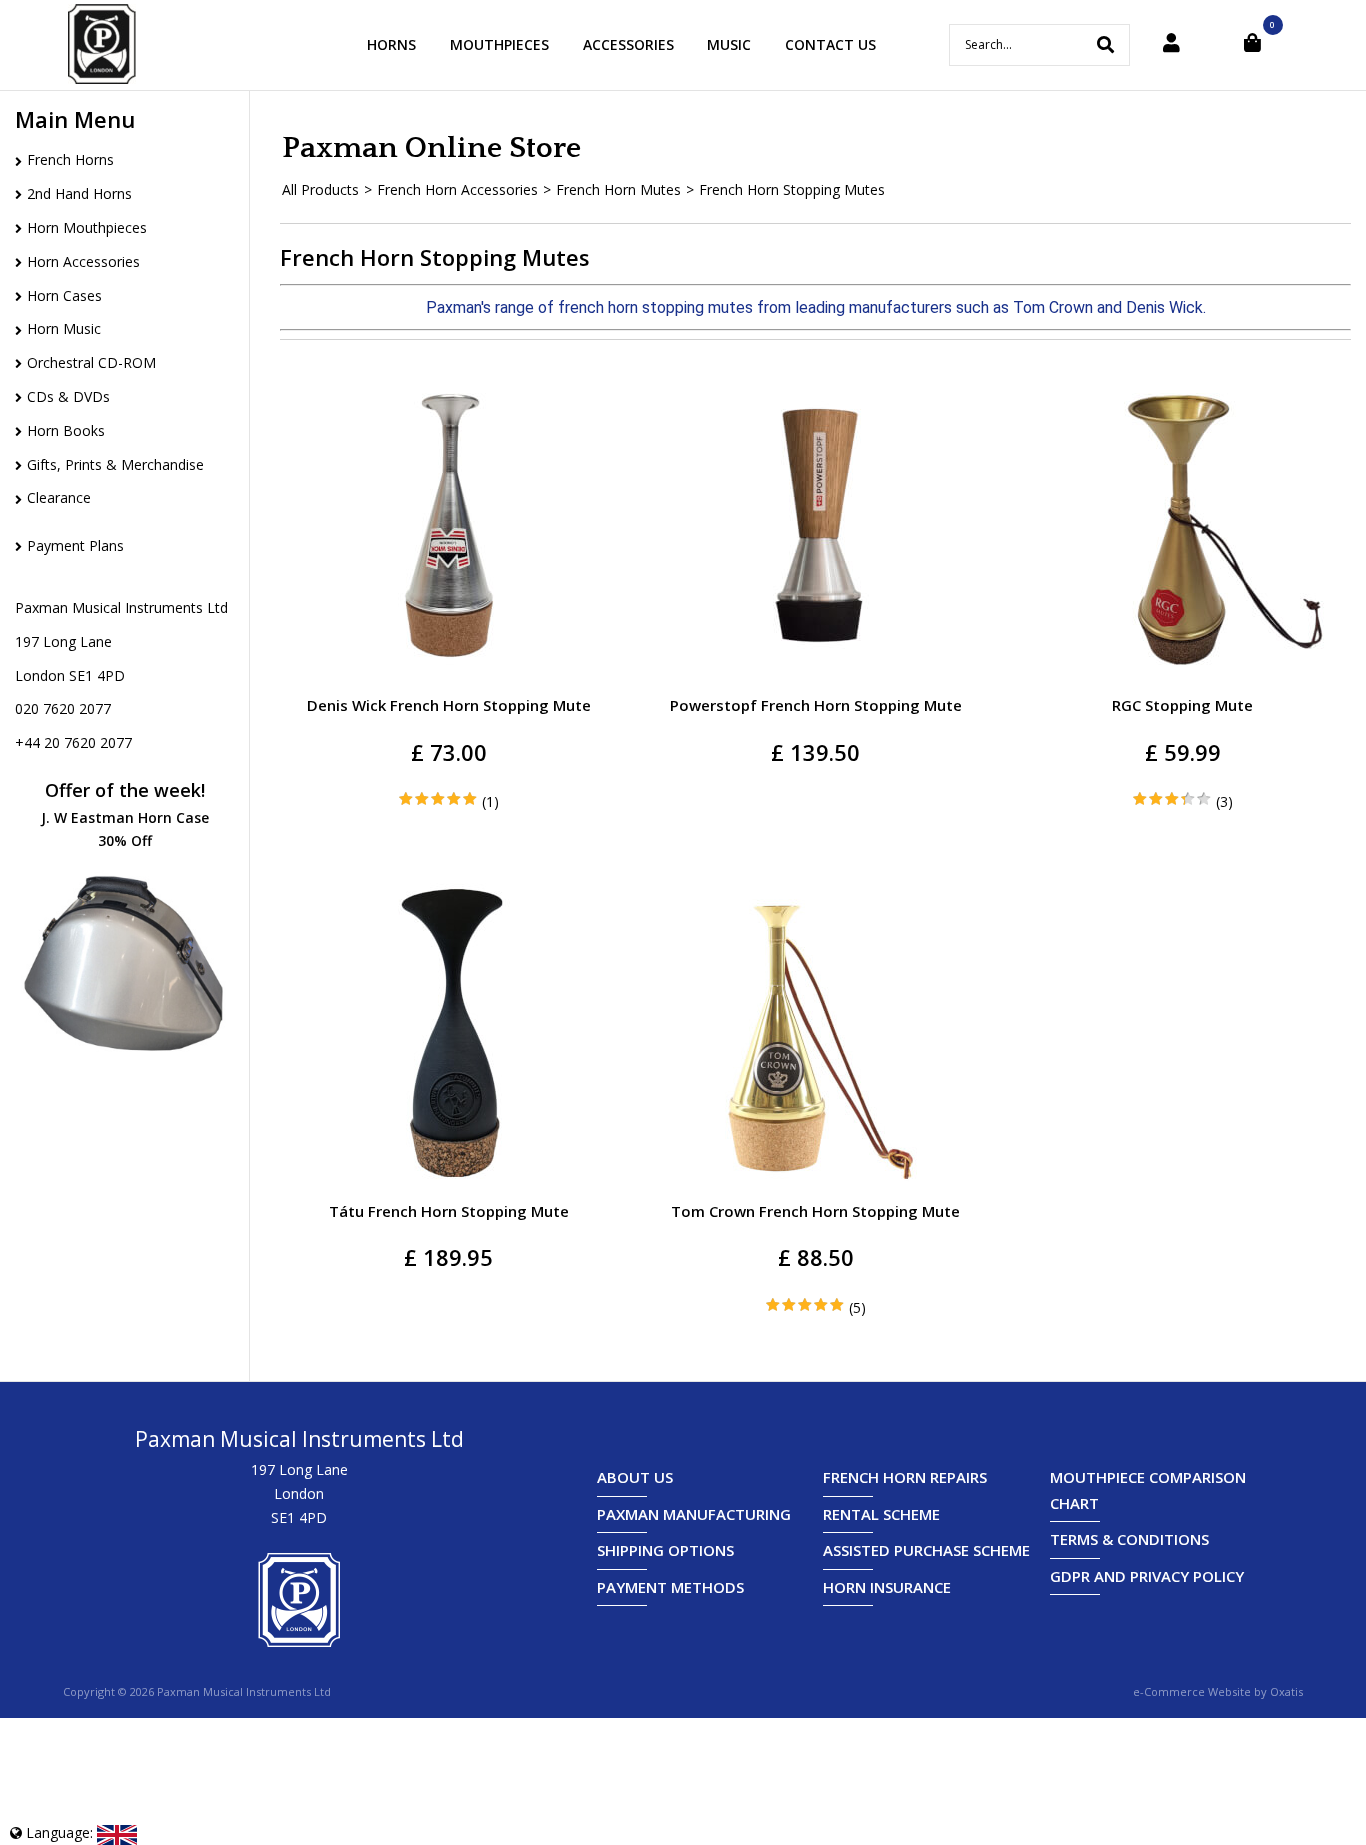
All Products (320, 189)
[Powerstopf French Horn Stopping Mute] (819, 676)
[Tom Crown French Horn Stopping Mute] (819, 1182)
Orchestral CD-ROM (91, 362)
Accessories (628, 44)
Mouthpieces (499, 44)
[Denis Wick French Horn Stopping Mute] (452, 676)
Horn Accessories (83, 261)
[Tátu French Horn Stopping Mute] (452, 1182)
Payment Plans (75, 545)
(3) (1224, 801)
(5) (857, 1307)
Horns (391, 44)
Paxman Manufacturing (694, 1514)
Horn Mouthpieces (87, 227)
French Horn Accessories (457, 189)
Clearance (59, 497)
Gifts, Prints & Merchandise (115, 464)
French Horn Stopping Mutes (792, 189)
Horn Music (64, 328)
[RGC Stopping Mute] (1186, 676)
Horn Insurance (887, 1587)
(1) (490, 801)
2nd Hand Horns (79, 193)
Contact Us (830, 44)
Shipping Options (665, 1550)
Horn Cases (64, 295)
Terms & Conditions (1129, 1539)
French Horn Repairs (905, 1477)
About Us (635, 1477)
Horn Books (66, 430)
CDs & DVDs (68, 396)
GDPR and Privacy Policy (1147, 1576)
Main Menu (75, 119)
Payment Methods (670, 1587)
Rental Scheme (881, 1514)
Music (729, 44)
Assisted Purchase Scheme (926, 1550)
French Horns (70, 159)
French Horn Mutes (618, 189)
